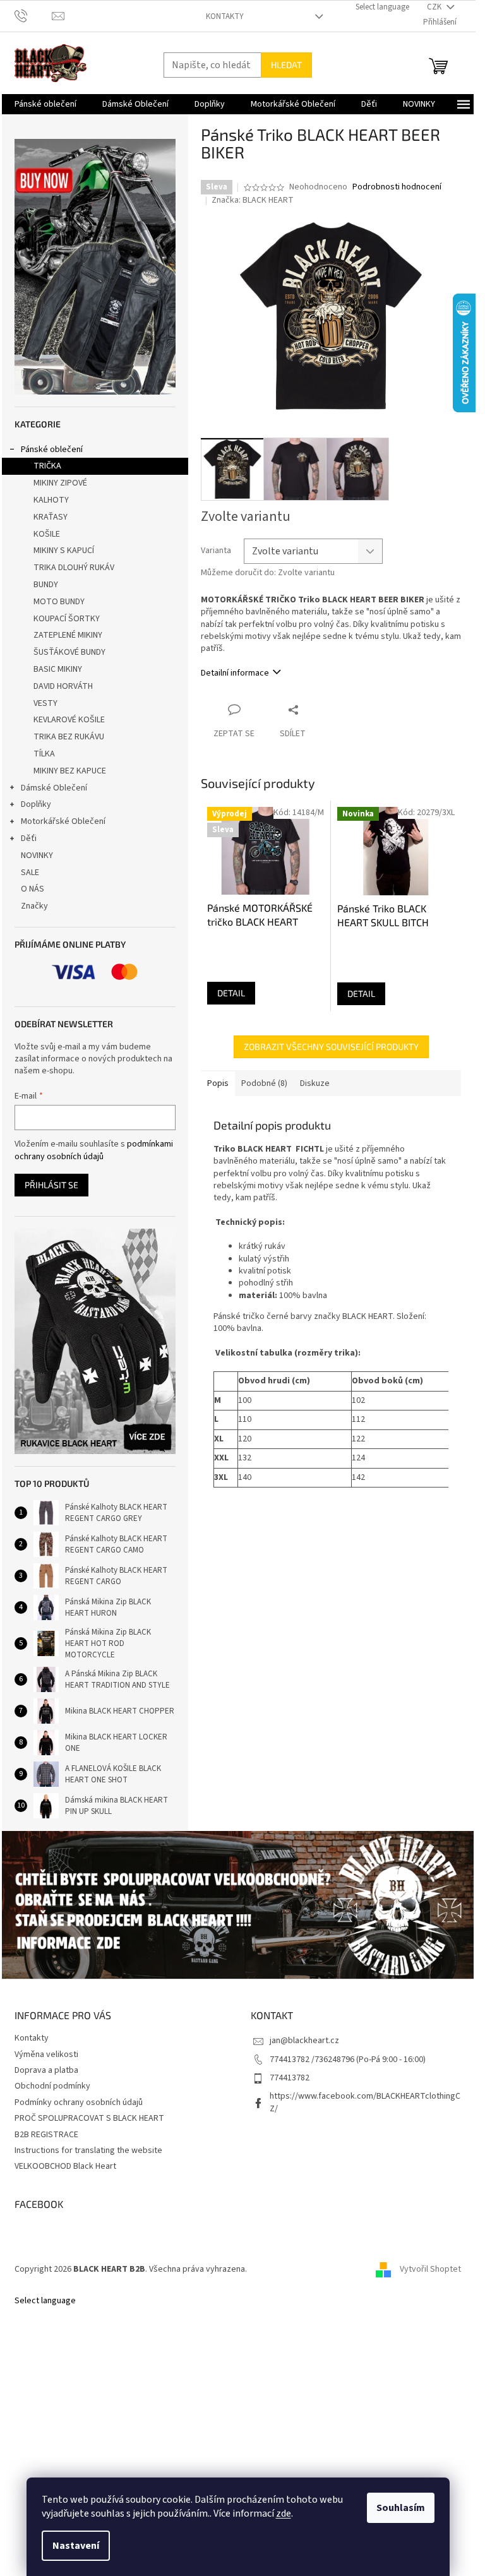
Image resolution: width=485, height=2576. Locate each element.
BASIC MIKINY (58, 669)
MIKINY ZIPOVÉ (60, 483)
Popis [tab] (218, 1083)
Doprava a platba (46, 2070)
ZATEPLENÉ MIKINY (68, 635)
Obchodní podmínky (52, 2086)
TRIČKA (47, 466)
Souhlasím (401, 2508)
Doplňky (36, 804)
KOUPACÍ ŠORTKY (67, 619)
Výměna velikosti (46, 2054)
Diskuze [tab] (315, 1083)
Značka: (253, 200)
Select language (382, 7)
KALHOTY (51, 500)
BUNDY (46, 585)
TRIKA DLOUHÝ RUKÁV (74, 568)
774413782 (290, 2078)
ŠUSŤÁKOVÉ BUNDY (69, 652)
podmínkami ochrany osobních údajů (94, 1150)
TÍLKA (44, 754)
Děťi (29, 838)
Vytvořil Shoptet (430, 2269)
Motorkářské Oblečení (63, 821)
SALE (30, 873)
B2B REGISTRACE (46, 2135)
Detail (231, 993)
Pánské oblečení (52, 450)
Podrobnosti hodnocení (397, 187)
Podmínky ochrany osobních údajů (79, 2102)
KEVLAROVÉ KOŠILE (69, 720)
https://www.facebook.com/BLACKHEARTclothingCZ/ (365, 2102)
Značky (34, 906)
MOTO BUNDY (59, 602)
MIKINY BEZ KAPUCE (70, 771)
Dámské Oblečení (54, 788)
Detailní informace (235, 673)
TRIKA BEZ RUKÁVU (69, 737)
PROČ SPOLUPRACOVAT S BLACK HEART (89, 2118)
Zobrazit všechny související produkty (331, 1046)
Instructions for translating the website (88, 2150)
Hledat (286, 65)
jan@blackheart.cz (304, 2041)
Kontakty (225, 16)
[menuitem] (45, 104)
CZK (435, 7)
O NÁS (33, 889)
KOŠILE (47, 534)
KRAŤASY (51, 517)
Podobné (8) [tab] (264, 1083)
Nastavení (76, 2546)
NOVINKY (37, 856)
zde (284, 2513)
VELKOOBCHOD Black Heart (65, 2166)
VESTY (45, 703)
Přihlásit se (51, 1185)
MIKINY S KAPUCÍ (64, 551)
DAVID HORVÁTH (63, 686)
